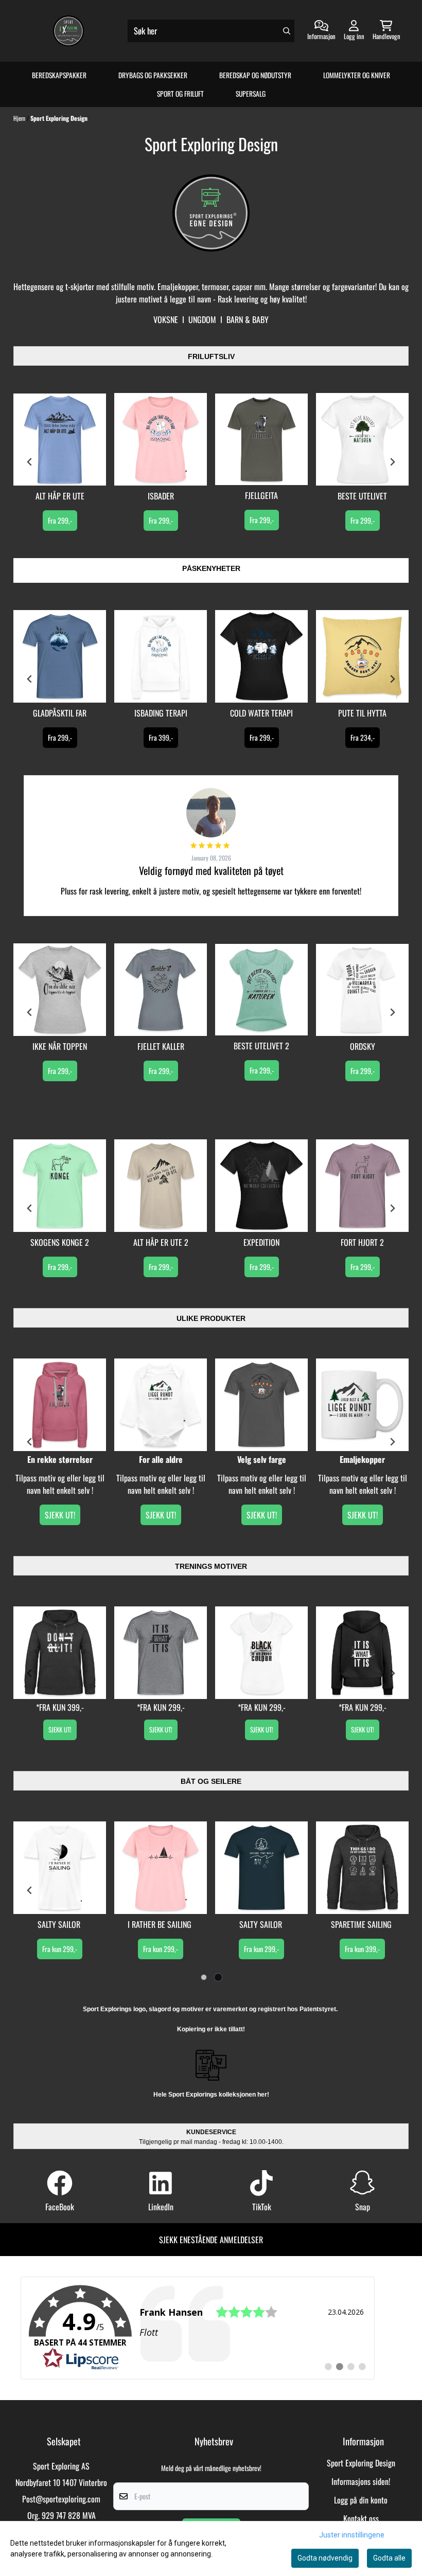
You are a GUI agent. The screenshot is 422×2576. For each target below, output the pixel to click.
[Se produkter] (60, 440)
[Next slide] (392, 1442)
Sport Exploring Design (59, 118)
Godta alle (389, 2558)
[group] (60, 462)
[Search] (287, 31)
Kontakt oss (361, 2518)
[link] (198, 2328)
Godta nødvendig (325, 2558)
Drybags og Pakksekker (153, 75)
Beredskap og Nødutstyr (255, 75)
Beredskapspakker (59, 75)
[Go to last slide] (30, 1442)
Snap (363, 2207)
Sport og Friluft (180, 94)
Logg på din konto (361, 2500)
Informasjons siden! (361, 2481)
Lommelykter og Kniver (357, 75)
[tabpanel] (60, 1890)
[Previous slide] (30, 462)
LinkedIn (161, 2207)
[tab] (204, 1978)
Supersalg (251, 94)
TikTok (262, 2207)
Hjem (20, 118)
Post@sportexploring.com (61, 2499)
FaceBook (60, 2207)
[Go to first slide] (392, 462)
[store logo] (68, 31)
